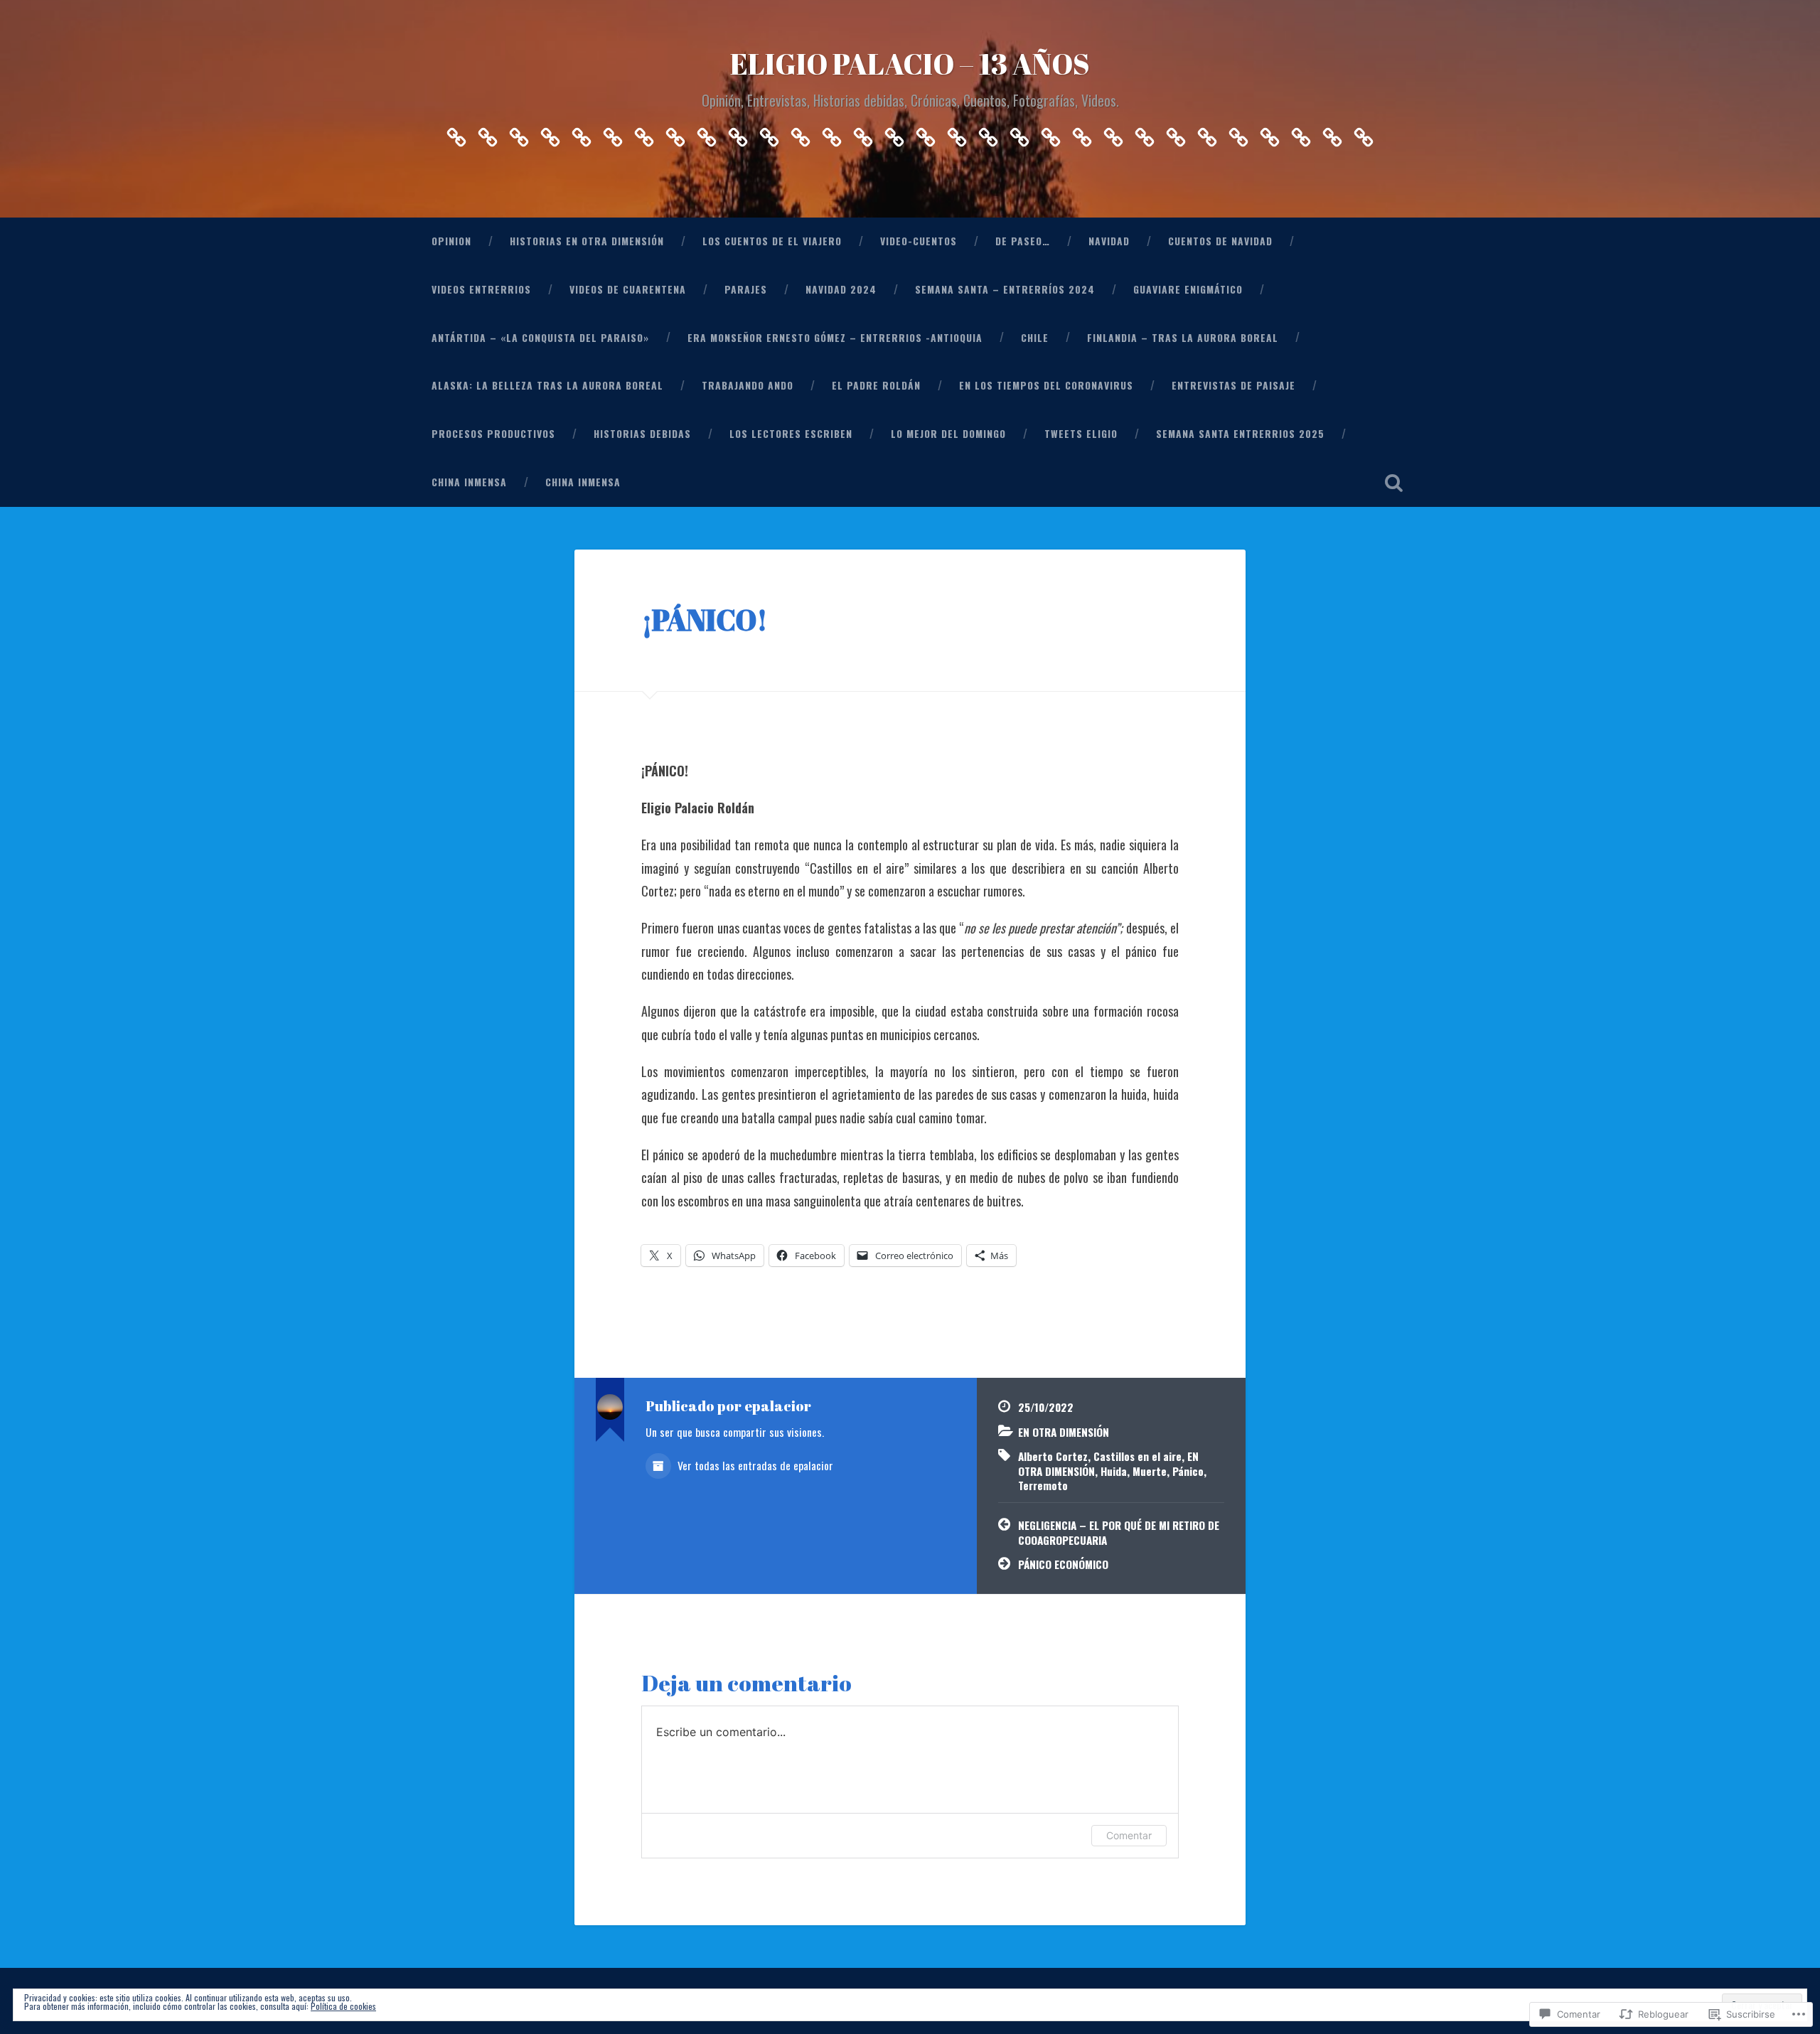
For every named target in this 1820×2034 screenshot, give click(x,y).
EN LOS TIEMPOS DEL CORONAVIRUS (1046, 385)
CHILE (1035, 338)
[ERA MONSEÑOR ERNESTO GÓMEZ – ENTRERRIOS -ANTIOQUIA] (894, 133)
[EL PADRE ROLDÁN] (1051, 133)
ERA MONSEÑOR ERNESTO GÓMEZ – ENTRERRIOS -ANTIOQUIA (835, 338)
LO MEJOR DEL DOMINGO (948, 434)
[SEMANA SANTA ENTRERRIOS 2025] (1301, 133)
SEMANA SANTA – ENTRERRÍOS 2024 (1005, 289)
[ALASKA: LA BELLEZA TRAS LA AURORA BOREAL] (988, 133)
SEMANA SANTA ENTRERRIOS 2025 (1240, 434)
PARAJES (746, 289)
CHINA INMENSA (469, 482)
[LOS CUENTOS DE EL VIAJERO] (519, 133)
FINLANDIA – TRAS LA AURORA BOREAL (1183, 338)
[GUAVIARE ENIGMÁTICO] (832, 133)
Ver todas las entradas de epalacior (754, 1465)
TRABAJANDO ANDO (748, 385)
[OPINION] (456, 133)
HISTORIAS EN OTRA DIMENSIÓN (587, 241)
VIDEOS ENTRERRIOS (481, 289)
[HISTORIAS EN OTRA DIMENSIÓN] (488, 133)
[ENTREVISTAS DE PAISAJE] (1113, 133)
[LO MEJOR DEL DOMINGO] (1238, 133)
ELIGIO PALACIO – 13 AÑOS (910, 64)
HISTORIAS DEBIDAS (642, 434)
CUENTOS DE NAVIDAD (1220, 241)
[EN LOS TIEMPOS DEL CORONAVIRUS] (1082, 133)
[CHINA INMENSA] (1332, 133)
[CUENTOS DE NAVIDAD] (644, 133)
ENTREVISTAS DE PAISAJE (1233, 385)
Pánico (1188, 1471)
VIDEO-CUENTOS (919, 241)
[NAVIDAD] (613, 133)
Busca (1393, 483)
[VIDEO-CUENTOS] (550, 133)
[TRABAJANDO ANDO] (1019, 133)
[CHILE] (926, 133)
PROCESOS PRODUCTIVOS (493, 434)
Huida (1114, 1471)
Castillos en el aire (1137, 1456)
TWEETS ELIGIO (1081, 434)
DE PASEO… (1023, 241)
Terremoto (1043, 1485)
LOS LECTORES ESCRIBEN (791, 434)
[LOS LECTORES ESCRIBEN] (1207, 133)
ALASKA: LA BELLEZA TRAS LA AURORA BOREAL (547, 385)
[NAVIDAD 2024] (769, 133)
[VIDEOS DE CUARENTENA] (707, 133)
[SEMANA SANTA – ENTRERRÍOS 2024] (801, 133)
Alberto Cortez (1053, 1456)
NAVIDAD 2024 (841, 289)
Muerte (1150, 1471)
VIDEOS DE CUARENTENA (628, 289)
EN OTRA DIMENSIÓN (1064, 1432)
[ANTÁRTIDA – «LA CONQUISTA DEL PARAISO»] (863, 133)
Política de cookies (343, 2006)
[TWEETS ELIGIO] (1270, 133)
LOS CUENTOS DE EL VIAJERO (772, 241)
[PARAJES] (738, 133)
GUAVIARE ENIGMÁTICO (1188, 289)
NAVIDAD (1109, 241)
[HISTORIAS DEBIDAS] (1176, 133)
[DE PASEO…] (582, 133)
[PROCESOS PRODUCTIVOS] (1145, 133)
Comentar (1129, 1835)
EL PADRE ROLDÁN (876, 385)
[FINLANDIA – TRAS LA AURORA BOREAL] (957, 133)
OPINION (451, 241)
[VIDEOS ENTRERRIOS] (675, 133)
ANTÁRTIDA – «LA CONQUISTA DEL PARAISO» (540, 338)
